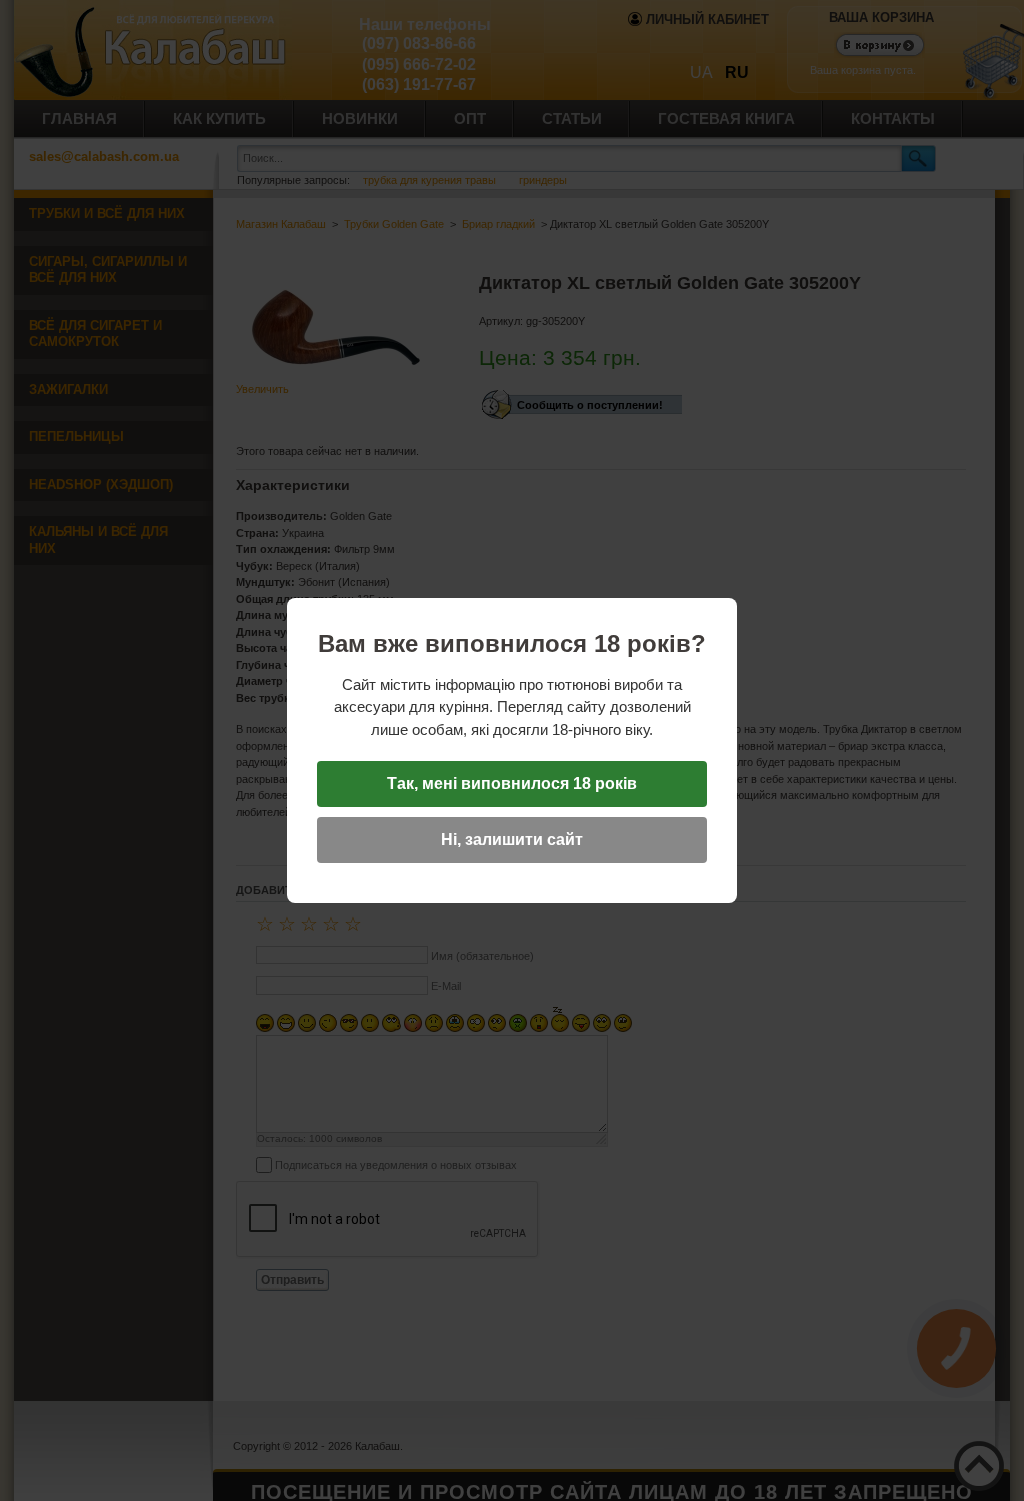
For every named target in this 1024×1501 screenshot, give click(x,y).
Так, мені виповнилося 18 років (512, 783)
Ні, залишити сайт (512, 839)
